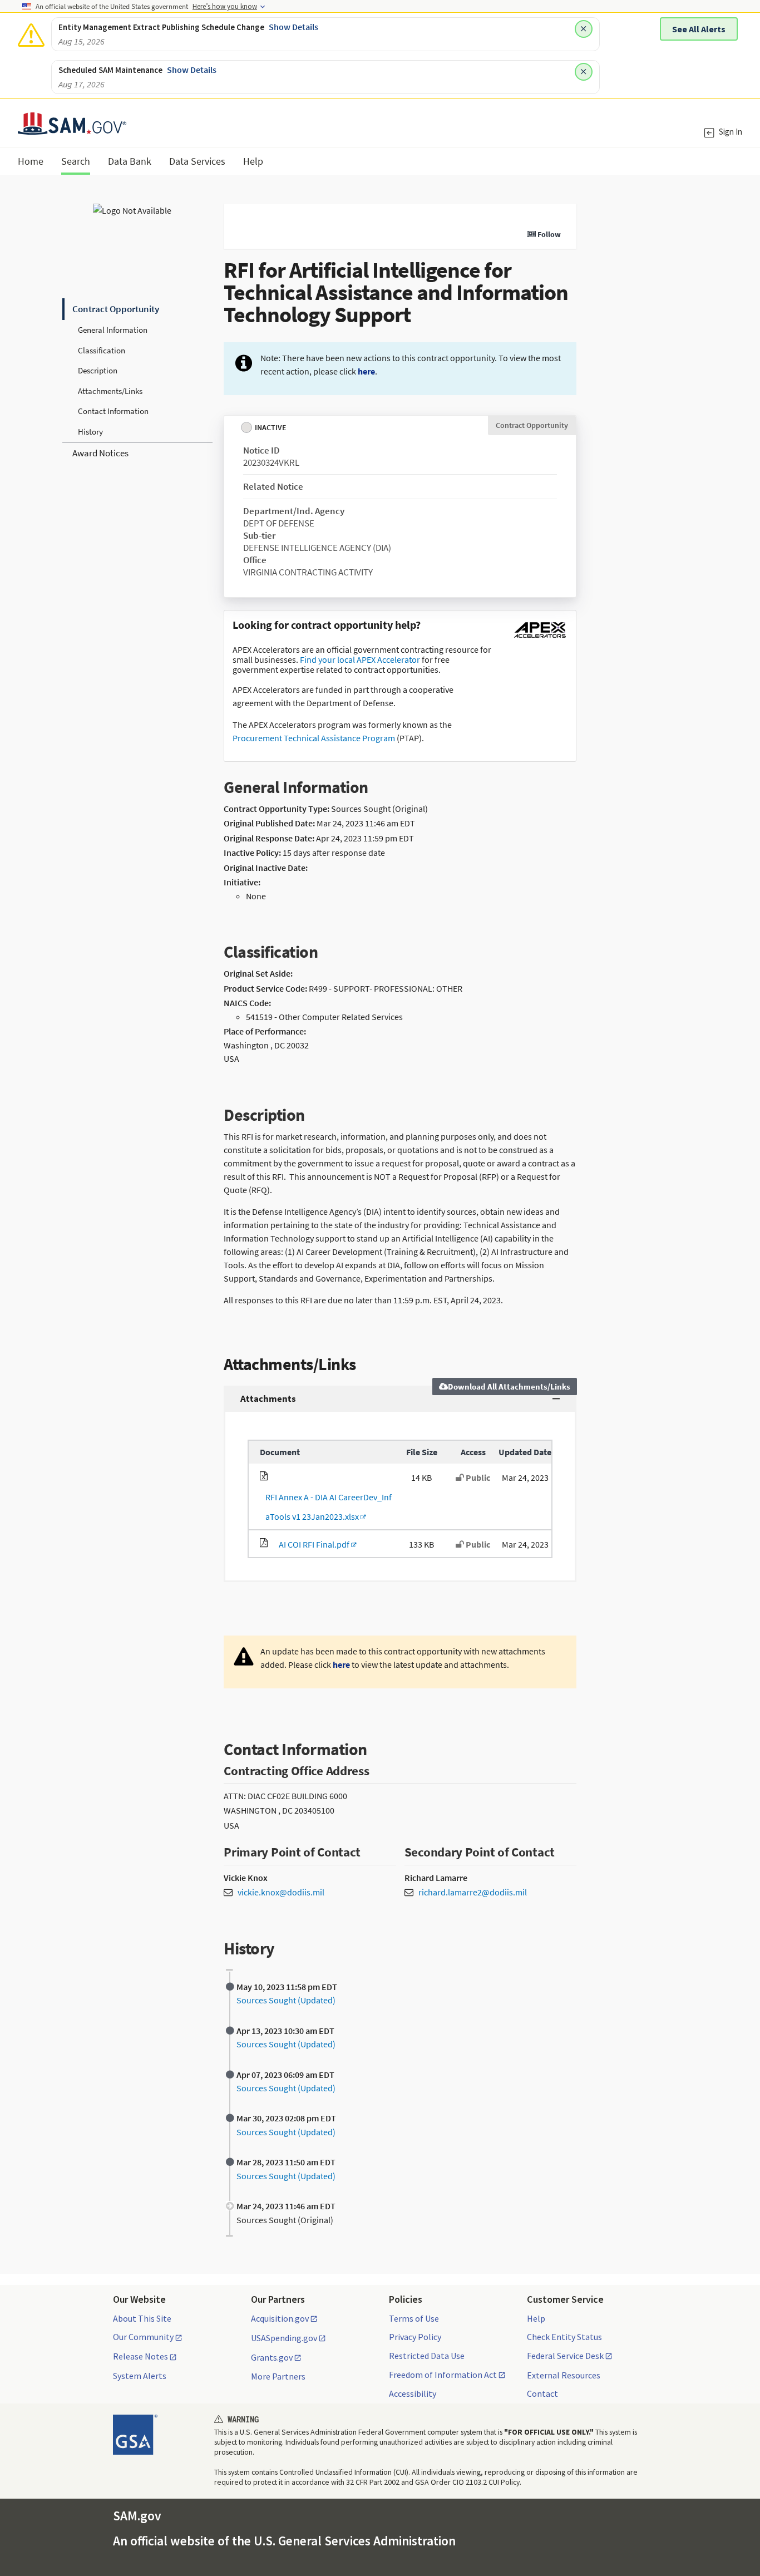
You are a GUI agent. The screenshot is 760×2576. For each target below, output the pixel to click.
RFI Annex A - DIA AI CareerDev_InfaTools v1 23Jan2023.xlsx (326, 1507)
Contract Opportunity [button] (116, 309)
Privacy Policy (415, 2337)
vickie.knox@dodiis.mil (281, 1892)
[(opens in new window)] (540, 638)
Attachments (268, 1398)
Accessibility (413, 2393)
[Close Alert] (584, 29)
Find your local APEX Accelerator (360, 659)
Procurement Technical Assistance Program (314, 738)
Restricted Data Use (427, 2356)
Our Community (143, 2337)
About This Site (142, 2318)
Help (536, 2318)
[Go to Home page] (72, 128)
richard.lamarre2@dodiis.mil (473, 1892)
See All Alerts (699, 29)
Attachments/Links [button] (110, 391)
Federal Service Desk (565, 2356)
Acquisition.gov (280, 2319)
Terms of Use (414, 2318)
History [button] (90, 432)
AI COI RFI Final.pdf (312, 1544)
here (366, 371)
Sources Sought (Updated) (286, 2000)
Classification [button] (102, 350)
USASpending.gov (284, 2338)
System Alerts (140, 2376)
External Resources (564, 2375)
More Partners (278, 2376)
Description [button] (98, 370)
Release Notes (140, 2357)
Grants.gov (272, 2358)
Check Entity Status (564, 2337)
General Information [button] (113, 330)
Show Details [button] (293, 27)
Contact (542, 2393)
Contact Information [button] (113, 411)
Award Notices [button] (100, 453)
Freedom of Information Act (443, 2375)
